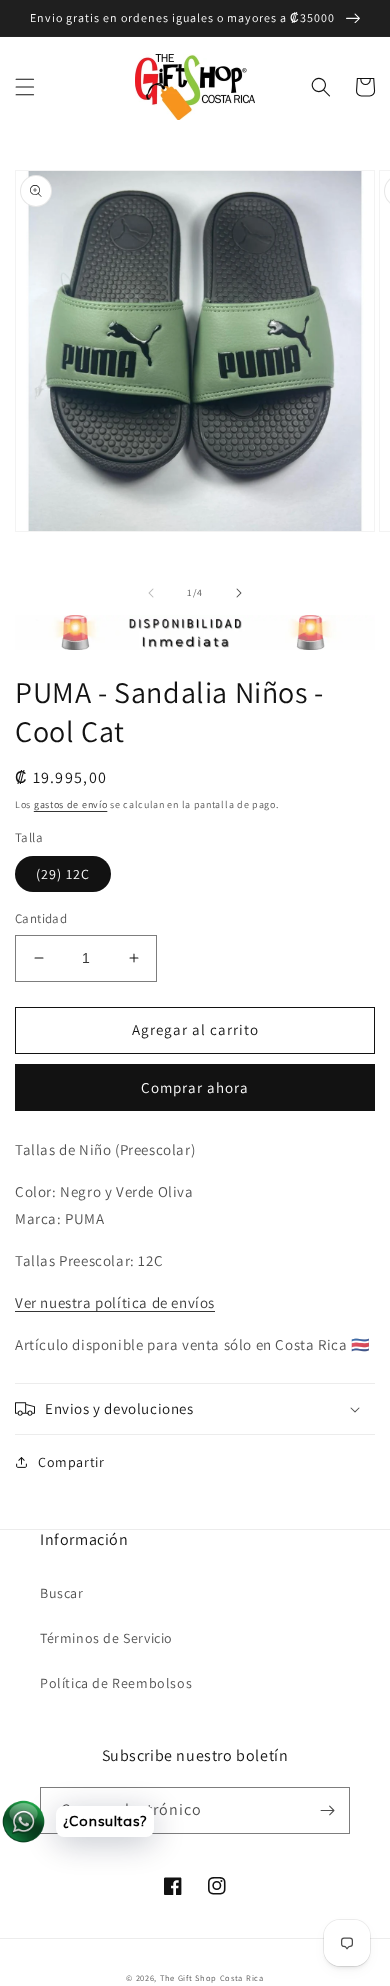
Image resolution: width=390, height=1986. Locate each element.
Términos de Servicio (106, 1638)
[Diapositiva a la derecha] (239, 593)
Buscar (62, 1593)
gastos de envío (71, 804)
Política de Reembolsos (116, 1683)
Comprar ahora (195, 1087)
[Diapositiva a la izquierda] (151, 593)
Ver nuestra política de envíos (115, 1302)
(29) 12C (63, 874)
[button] (25, 87)
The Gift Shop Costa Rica (212, 1977)
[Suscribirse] (327, 1810)
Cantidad (41, 918)
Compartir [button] (71, 1462)
